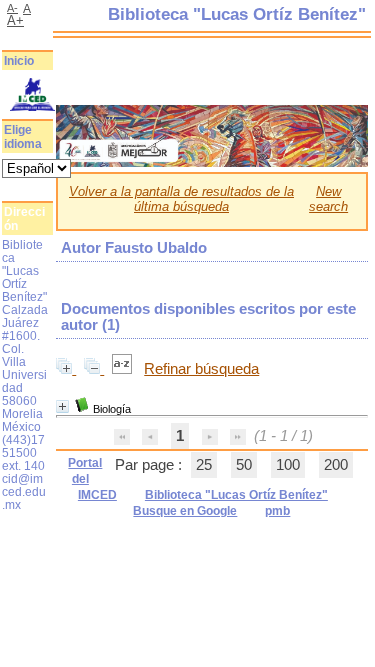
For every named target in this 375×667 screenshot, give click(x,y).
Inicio (19, 61)
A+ (15, 20)
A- (12, 8)
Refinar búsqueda (201, 369)
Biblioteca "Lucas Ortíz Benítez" (236, 495)
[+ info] (62, 406)
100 (288, 465)
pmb (277, 511)
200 (336, 465)
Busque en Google (185, 511)
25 (204, 465)
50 (244, 465)
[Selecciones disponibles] (124, 369)
